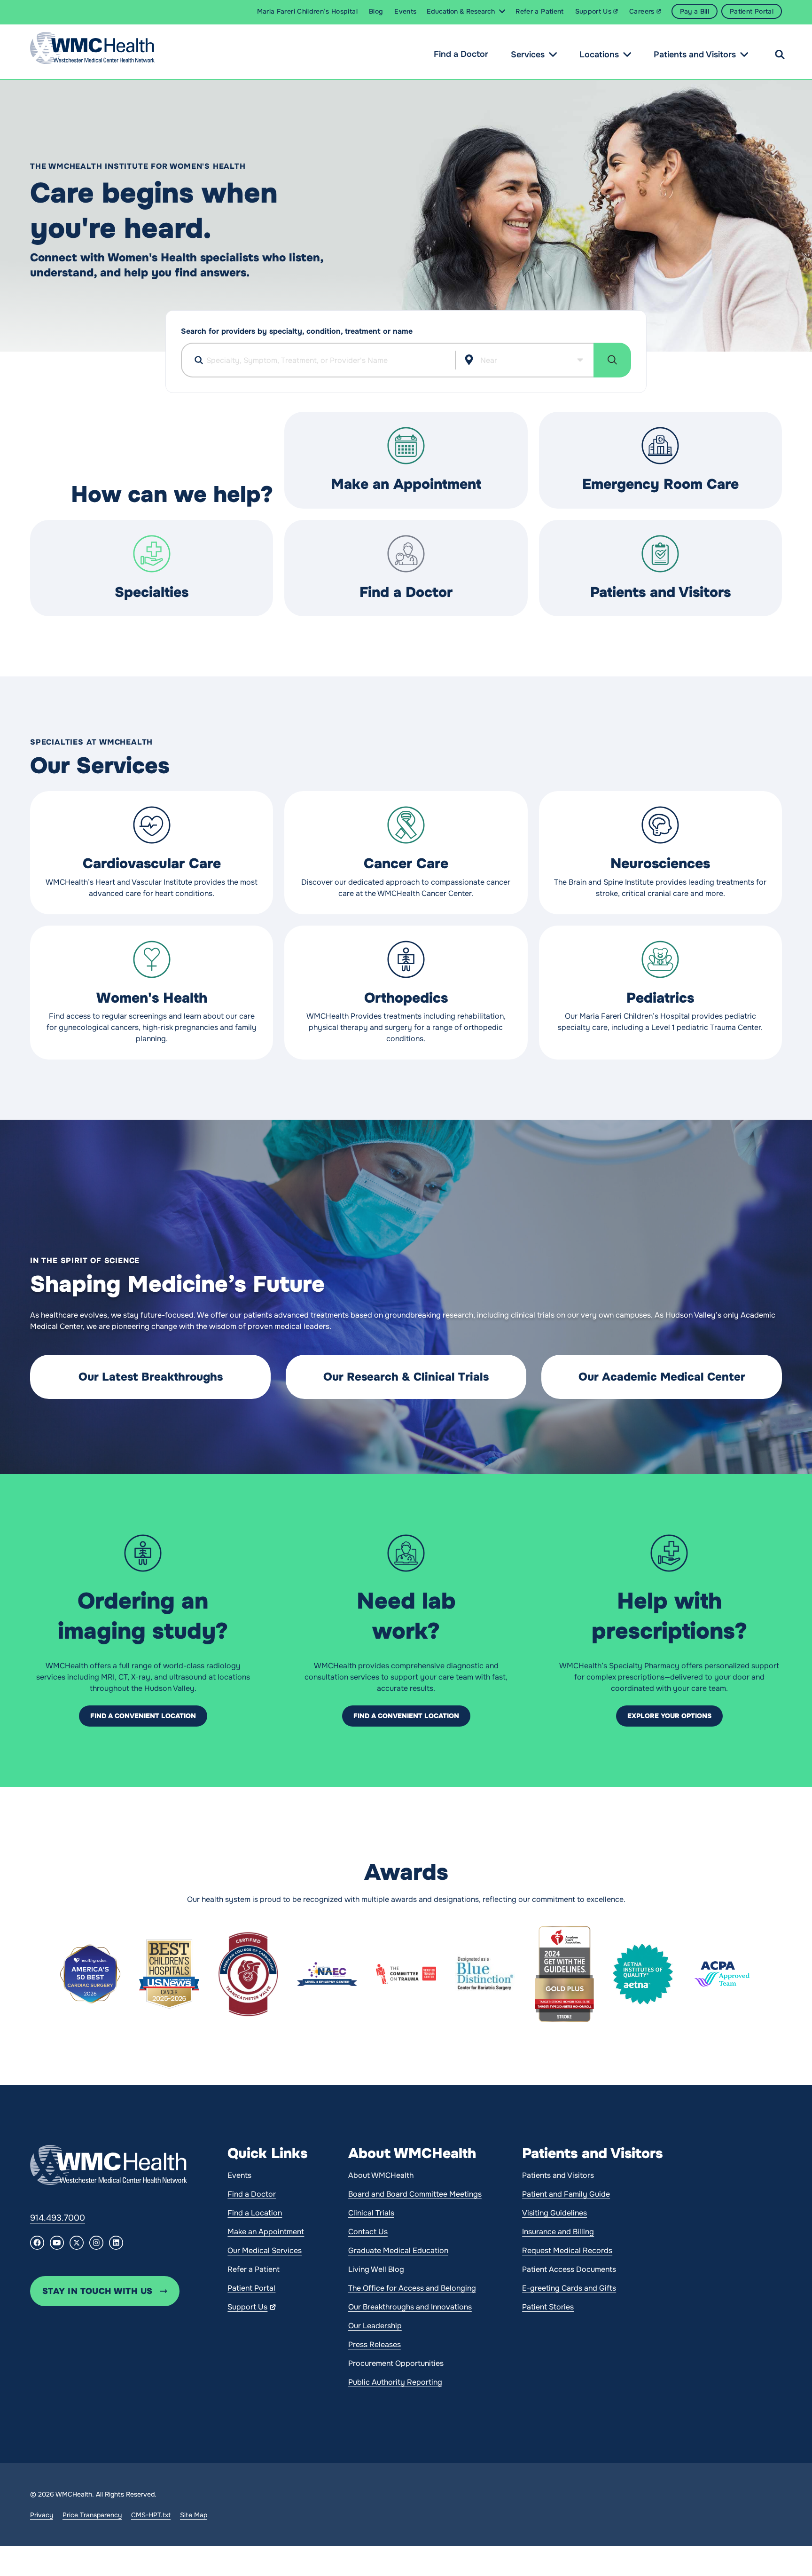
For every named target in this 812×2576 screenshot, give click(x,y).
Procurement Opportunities (396, 2363)
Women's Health (152, 998)
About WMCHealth (381, 2175)
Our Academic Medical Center (662, 1377)
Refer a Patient (254, 2269)
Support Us (247, 2307)
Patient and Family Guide (566, 2194)
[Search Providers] (612, 360)
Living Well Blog (376, 2269)
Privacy (42, 2515)
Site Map (194, 2515)
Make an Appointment (406, 484)
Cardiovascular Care (152, 864)
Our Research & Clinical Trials (406, 1377)
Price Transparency (92, 2515)
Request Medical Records (567, 2250)
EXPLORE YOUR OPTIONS (669, 1716)
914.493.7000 (58, 2218)
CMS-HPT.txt (151, 2515)
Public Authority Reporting (395, 2382)
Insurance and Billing (558, 2232)
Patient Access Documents (569, 2269)
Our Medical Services (265, 2250)
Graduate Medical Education (398, 2250)
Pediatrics (660, 998)
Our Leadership (375, 2326)
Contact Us (368, 2232)
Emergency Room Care (660, 484)
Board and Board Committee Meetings (415, 2194)
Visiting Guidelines (554, 2213)
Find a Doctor (461, 54)
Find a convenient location (143, 1716)
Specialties (152, 592)
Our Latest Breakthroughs (151, 1377)
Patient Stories (548, 2307)
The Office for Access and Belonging (412, 2288)
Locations (599, 55)
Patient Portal (251, 2288)
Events (239, 2175)
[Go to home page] (109, 2165)
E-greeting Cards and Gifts (569, 2288)
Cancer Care (406, 864)
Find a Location (255, 2213)
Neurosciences (660, 864)
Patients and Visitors (695, 55)
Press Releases (375, 2344)
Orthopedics (406, 998)
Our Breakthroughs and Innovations (410, 2307)
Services (528, 55)
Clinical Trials (371, 2213)
